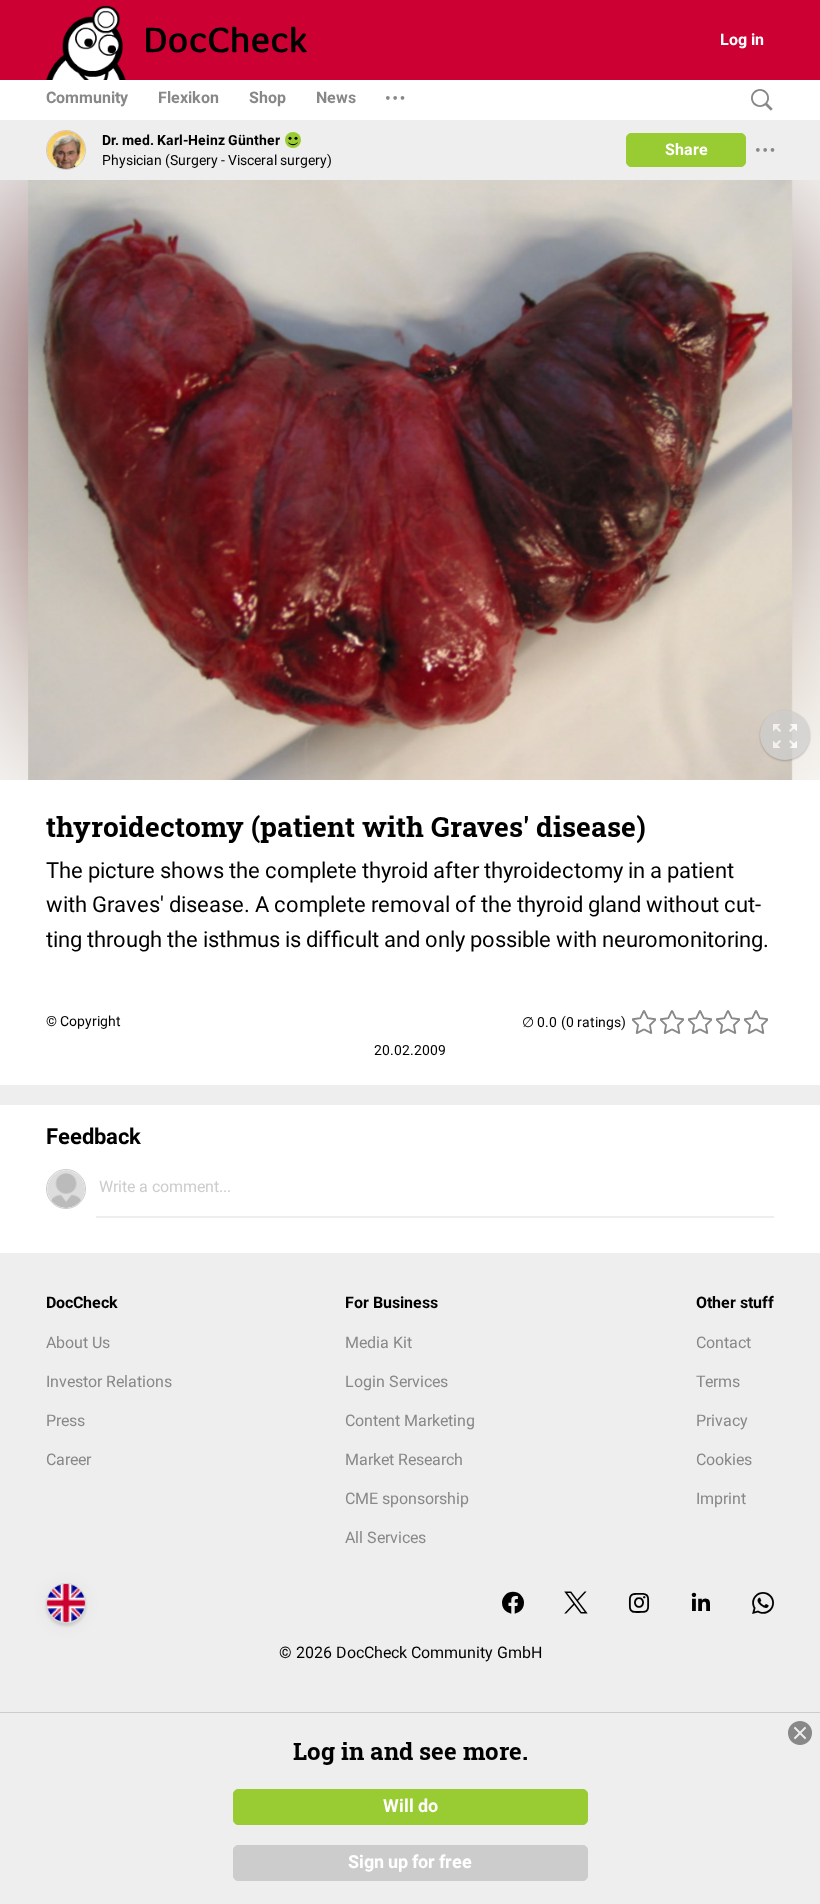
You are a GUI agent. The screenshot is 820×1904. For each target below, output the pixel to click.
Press (65, 1420)
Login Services (396, 1381)
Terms (718, 1381)
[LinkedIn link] (701, 1604)
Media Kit (378, 1342)
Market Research (404, 1459)
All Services (385, 1537)
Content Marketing (410, 1420)
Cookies (724, 1459)
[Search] (757, 100)
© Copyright (83, 1021)
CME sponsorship (407, 1498)
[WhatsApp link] (763, 1604)
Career (68, 1459)
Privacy (722, 1420)
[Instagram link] (639, 1604)
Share (686, 149)
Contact (723, 1342)
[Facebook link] (513, 1604)
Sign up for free (410, 1862)
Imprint (721, 1498)
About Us (78, 1342)
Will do (410, 1806)
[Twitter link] (576, 1604)
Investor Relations (109, 1381)
